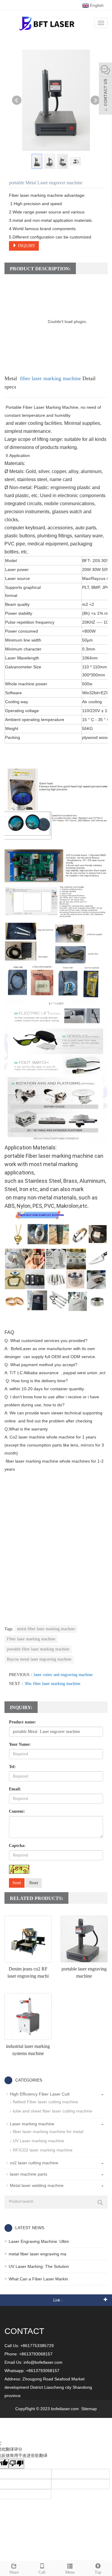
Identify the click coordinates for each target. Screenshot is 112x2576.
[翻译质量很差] (16, 2464)
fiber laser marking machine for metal (48, 2132)
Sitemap (89, 2409)
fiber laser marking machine (50, 378)
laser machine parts (29, 2174)
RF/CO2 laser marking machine (43, 2150)
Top (98, 2572)
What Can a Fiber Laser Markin (38, 2279)
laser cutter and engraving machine (63, 1675)
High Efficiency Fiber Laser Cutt (40, 2094)
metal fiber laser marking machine (46, 1629)
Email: (15, 1789)
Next (95, 100)
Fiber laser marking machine (31, 1639)
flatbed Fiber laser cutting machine (46, 2102)
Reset (34, 1883)
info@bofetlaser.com (43, 2362)
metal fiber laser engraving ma (37, 2254)
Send (17, 1883)
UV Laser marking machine (39, 2141)
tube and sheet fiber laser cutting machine (53, 2111)
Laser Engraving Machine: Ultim (39, 2241)
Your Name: (20, 1744)
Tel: (12, 1767)
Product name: (23, 1722)
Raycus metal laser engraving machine (39, 1659)
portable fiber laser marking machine (38, 1649)
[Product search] (100, 2202)
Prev (17, 100)
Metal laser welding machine (37, 2185)
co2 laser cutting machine (34, 2163)
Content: (17, 1811)
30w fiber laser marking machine (52, 1684)
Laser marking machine (32, 2124)
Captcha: (17, 1846)
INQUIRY (26, 246)
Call (42, 2572)
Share (14, 2572)
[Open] (105, 89)
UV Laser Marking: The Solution (39, 2266)
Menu (70, 2572)
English (96, 5)
